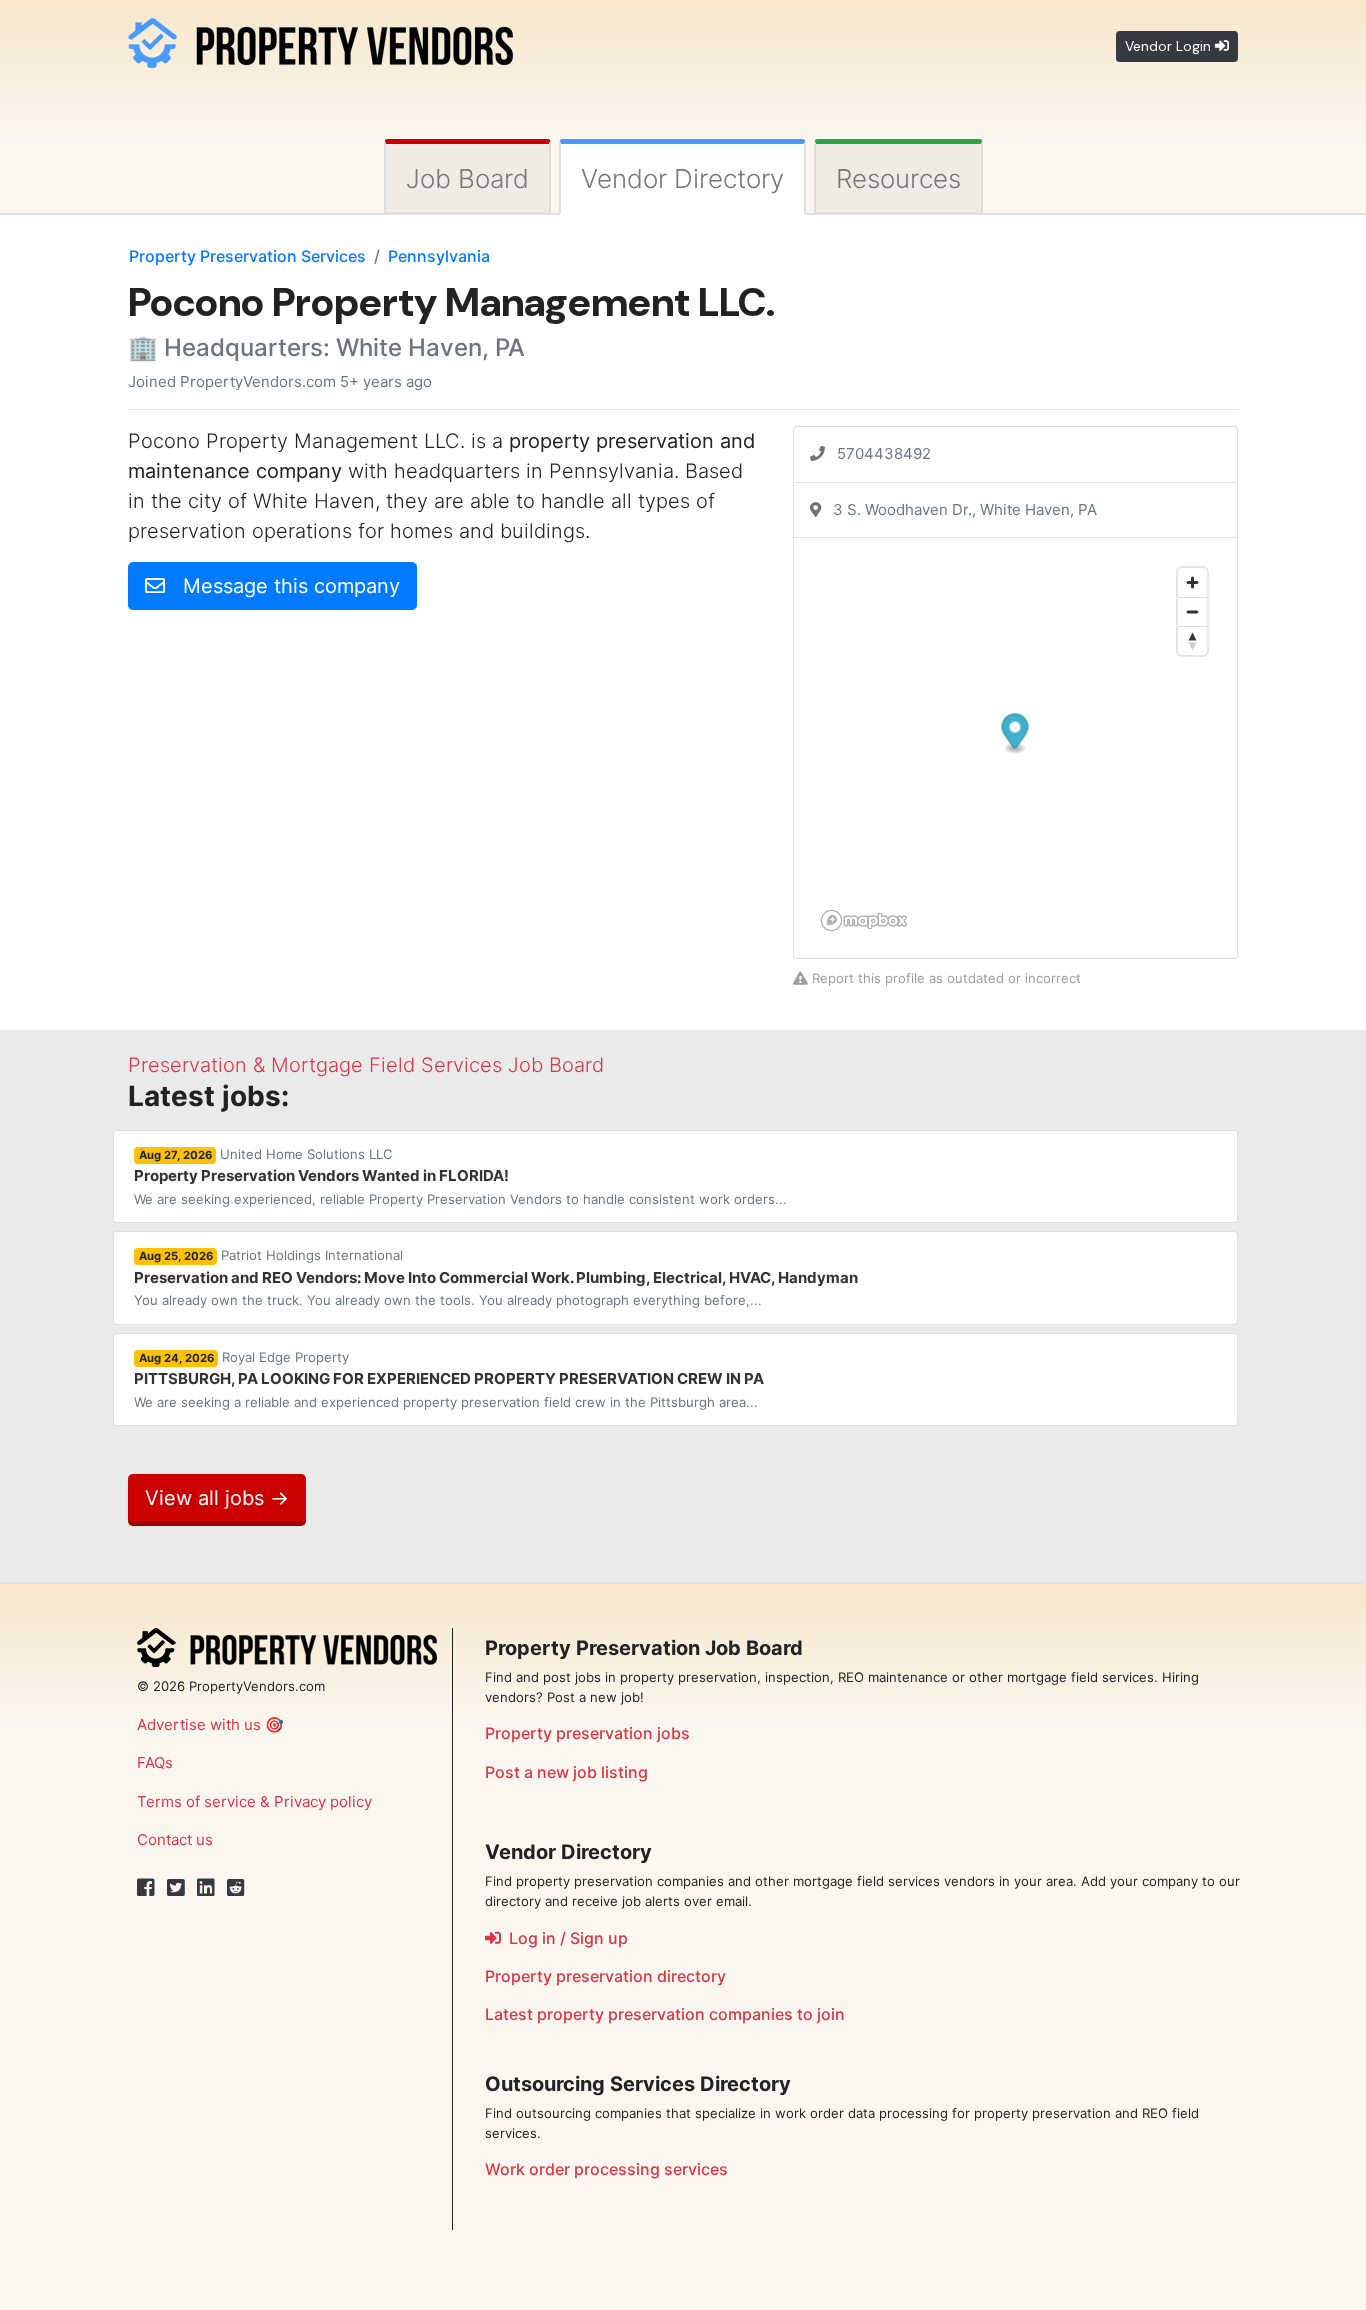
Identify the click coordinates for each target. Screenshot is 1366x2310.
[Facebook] (146, 1888)
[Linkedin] (206, 1888)
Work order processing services (606, 2169)
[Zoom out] (1192, 611)
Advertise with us (199, 1724)
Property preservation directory (605, 1976)
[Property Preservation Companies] (320, 39)
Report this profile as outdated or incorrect (944, 978)
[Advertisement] (296, 766)
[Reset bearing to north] (1192, 640)
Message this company (282, 586)
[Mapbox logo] (864, 920)
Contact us (175, 1839)
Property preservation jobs (587, 1733)
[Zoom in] (1192, 582)
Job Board (467, 178)
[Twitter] (176, 1888)
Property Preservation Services (247, 256)
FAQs (155, 1762)
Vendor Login (1170, 46)
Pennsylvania (439, 256)
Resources (898, 178)
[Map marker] (1015, 734)
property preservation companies (665, 2014)
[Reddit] (236, 1888)
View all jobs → (217, 1498)
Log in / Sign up (564, 1938)
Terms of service (196, 1801)
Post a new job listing (566, 1772)
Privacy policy (323, 1801)
